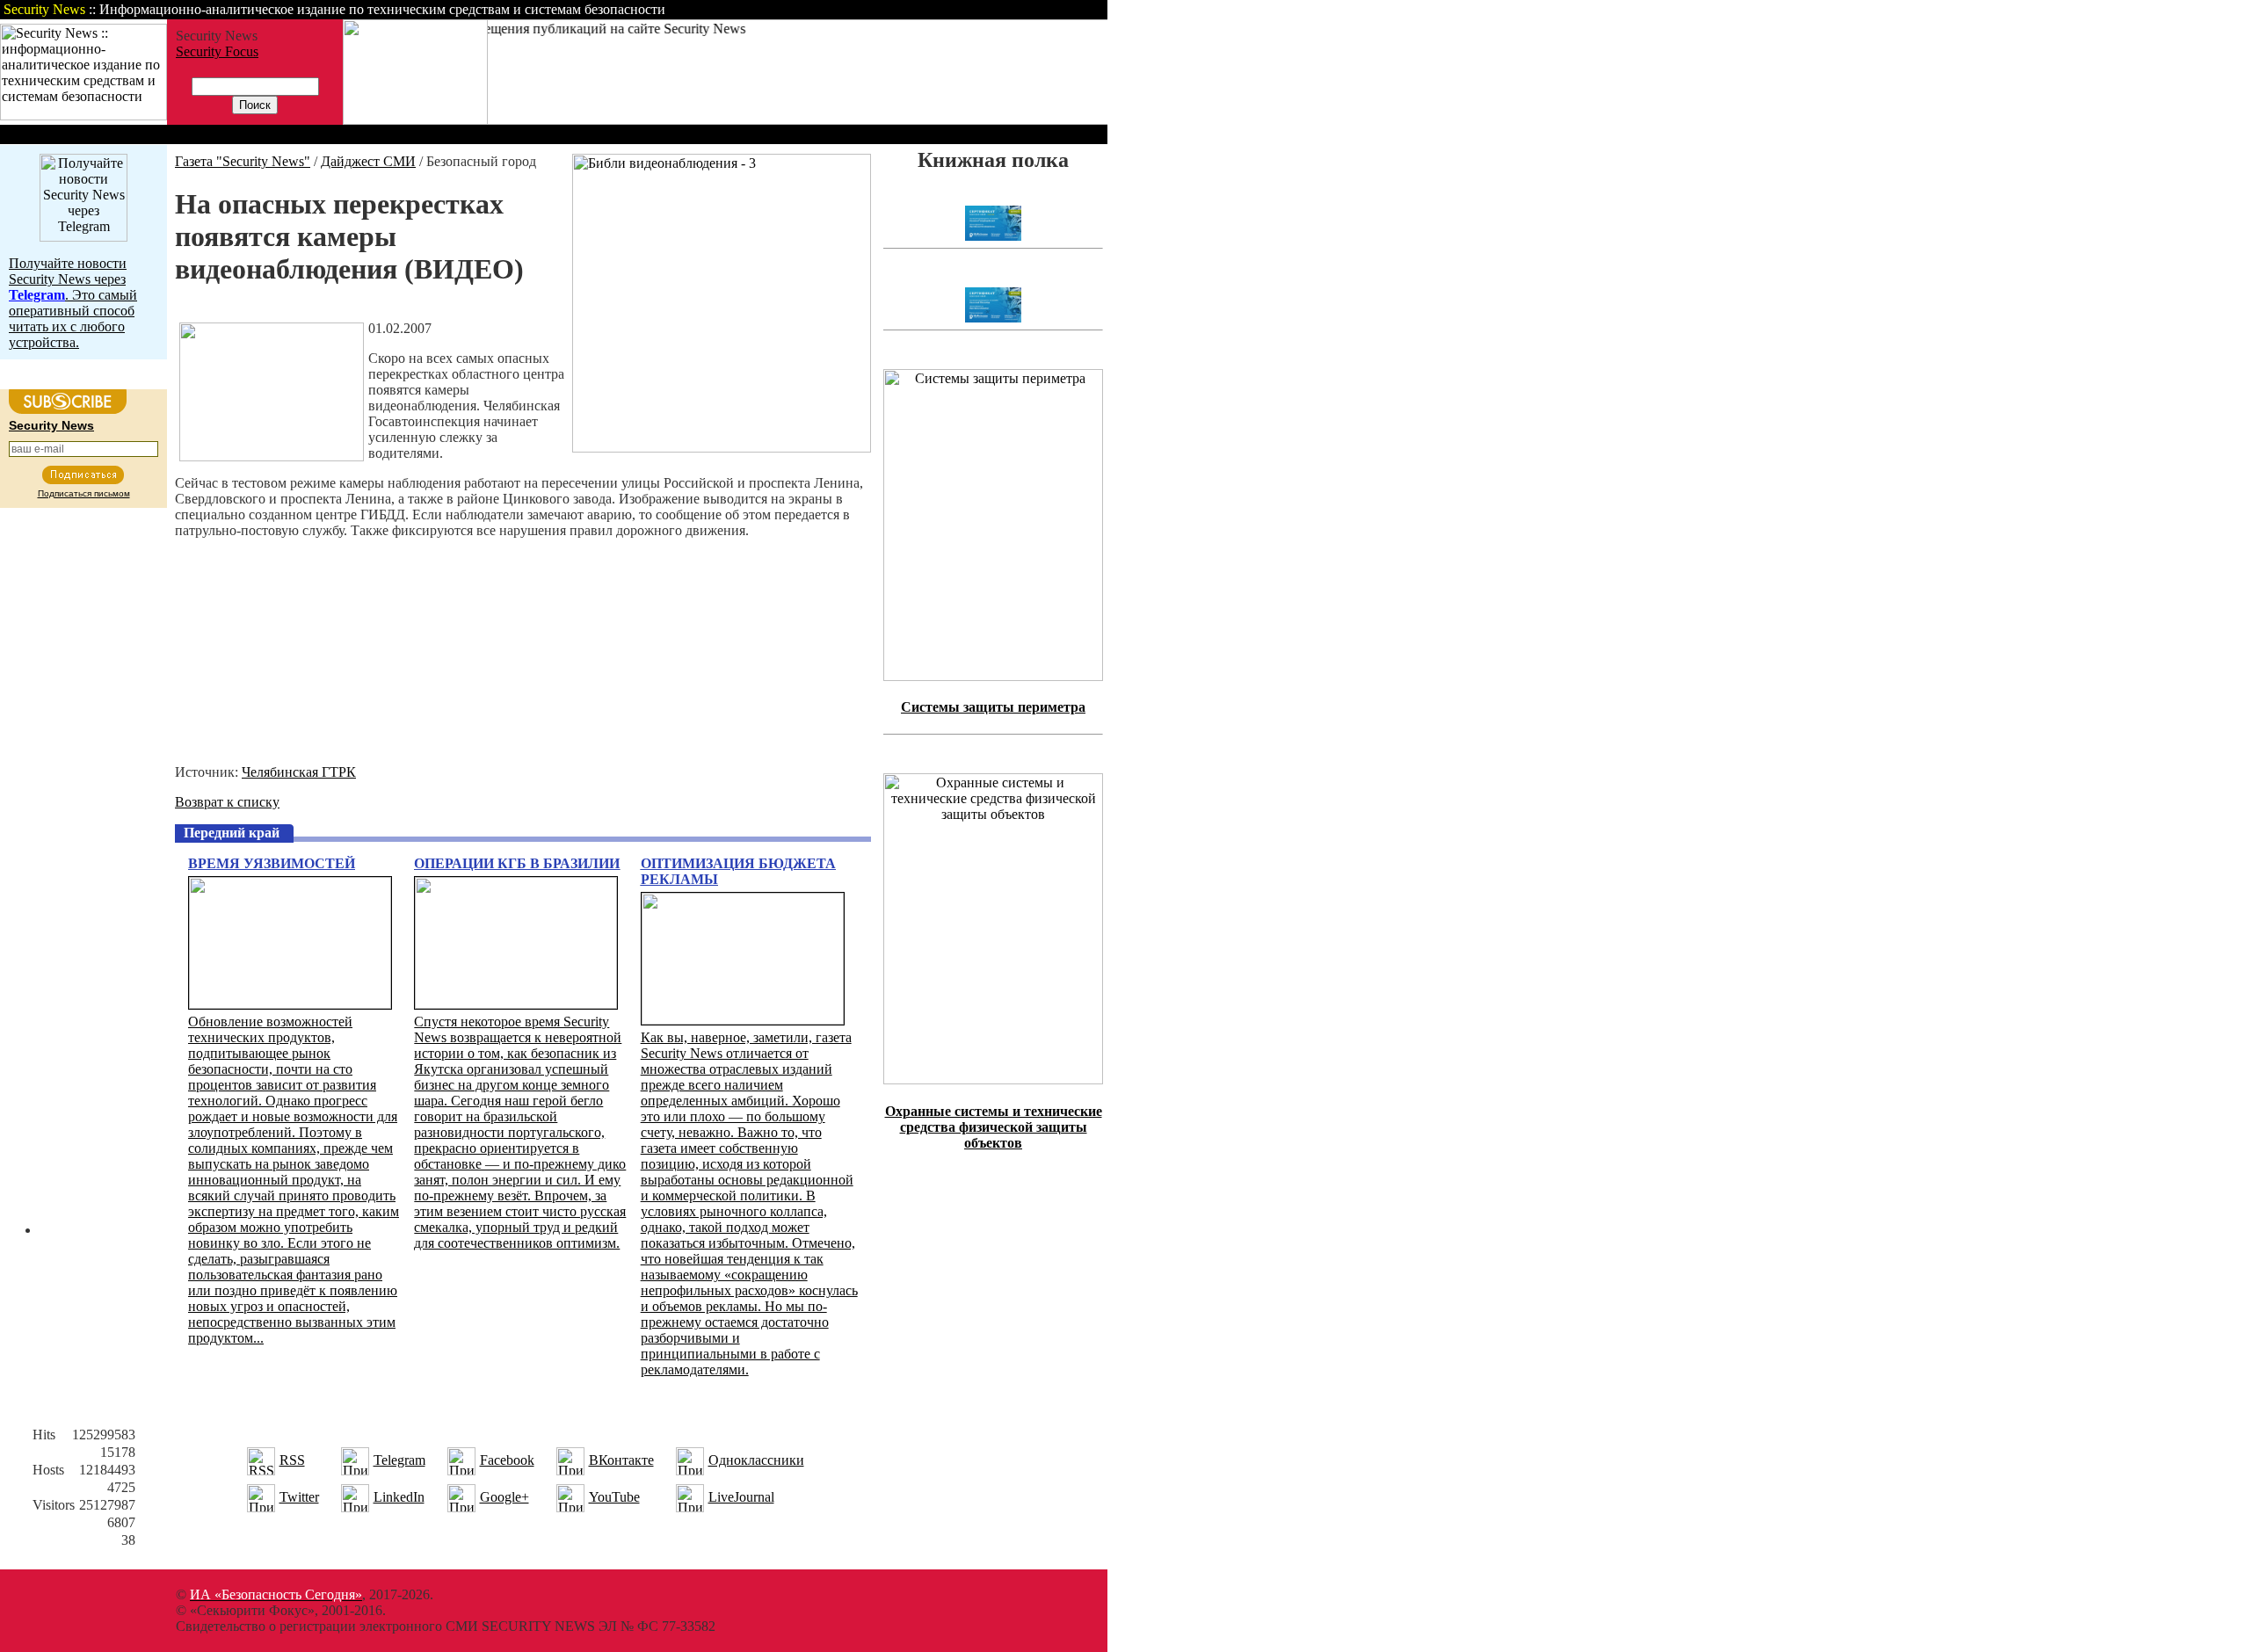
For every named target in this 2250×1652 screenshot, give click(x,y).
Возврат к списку (227, 802)
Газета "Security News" (243, 161)
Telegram (399, 1460)
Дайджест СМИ (368, 161)
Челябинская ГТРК (299, 772)
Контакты (960, 9)
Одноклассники (756, 1460)
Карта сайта (1052, 9)
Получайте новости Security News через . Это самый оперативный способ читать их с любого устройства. (73, 303)
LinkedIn (399, 1497)
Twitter (299, 1497)
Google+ (504, 1497)
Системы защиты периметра (993, 707)
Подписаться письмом (84, 493)
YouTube (614, 1497)
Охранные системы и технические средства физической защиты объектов (994, 1127)
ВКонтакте (621, 1460)
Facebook (507, 1460)
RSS (292, 1460)
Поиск (882, 9)
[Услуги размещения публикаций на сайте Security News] (415, 120)
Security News (51, 425)
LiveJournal (741, 1497)
